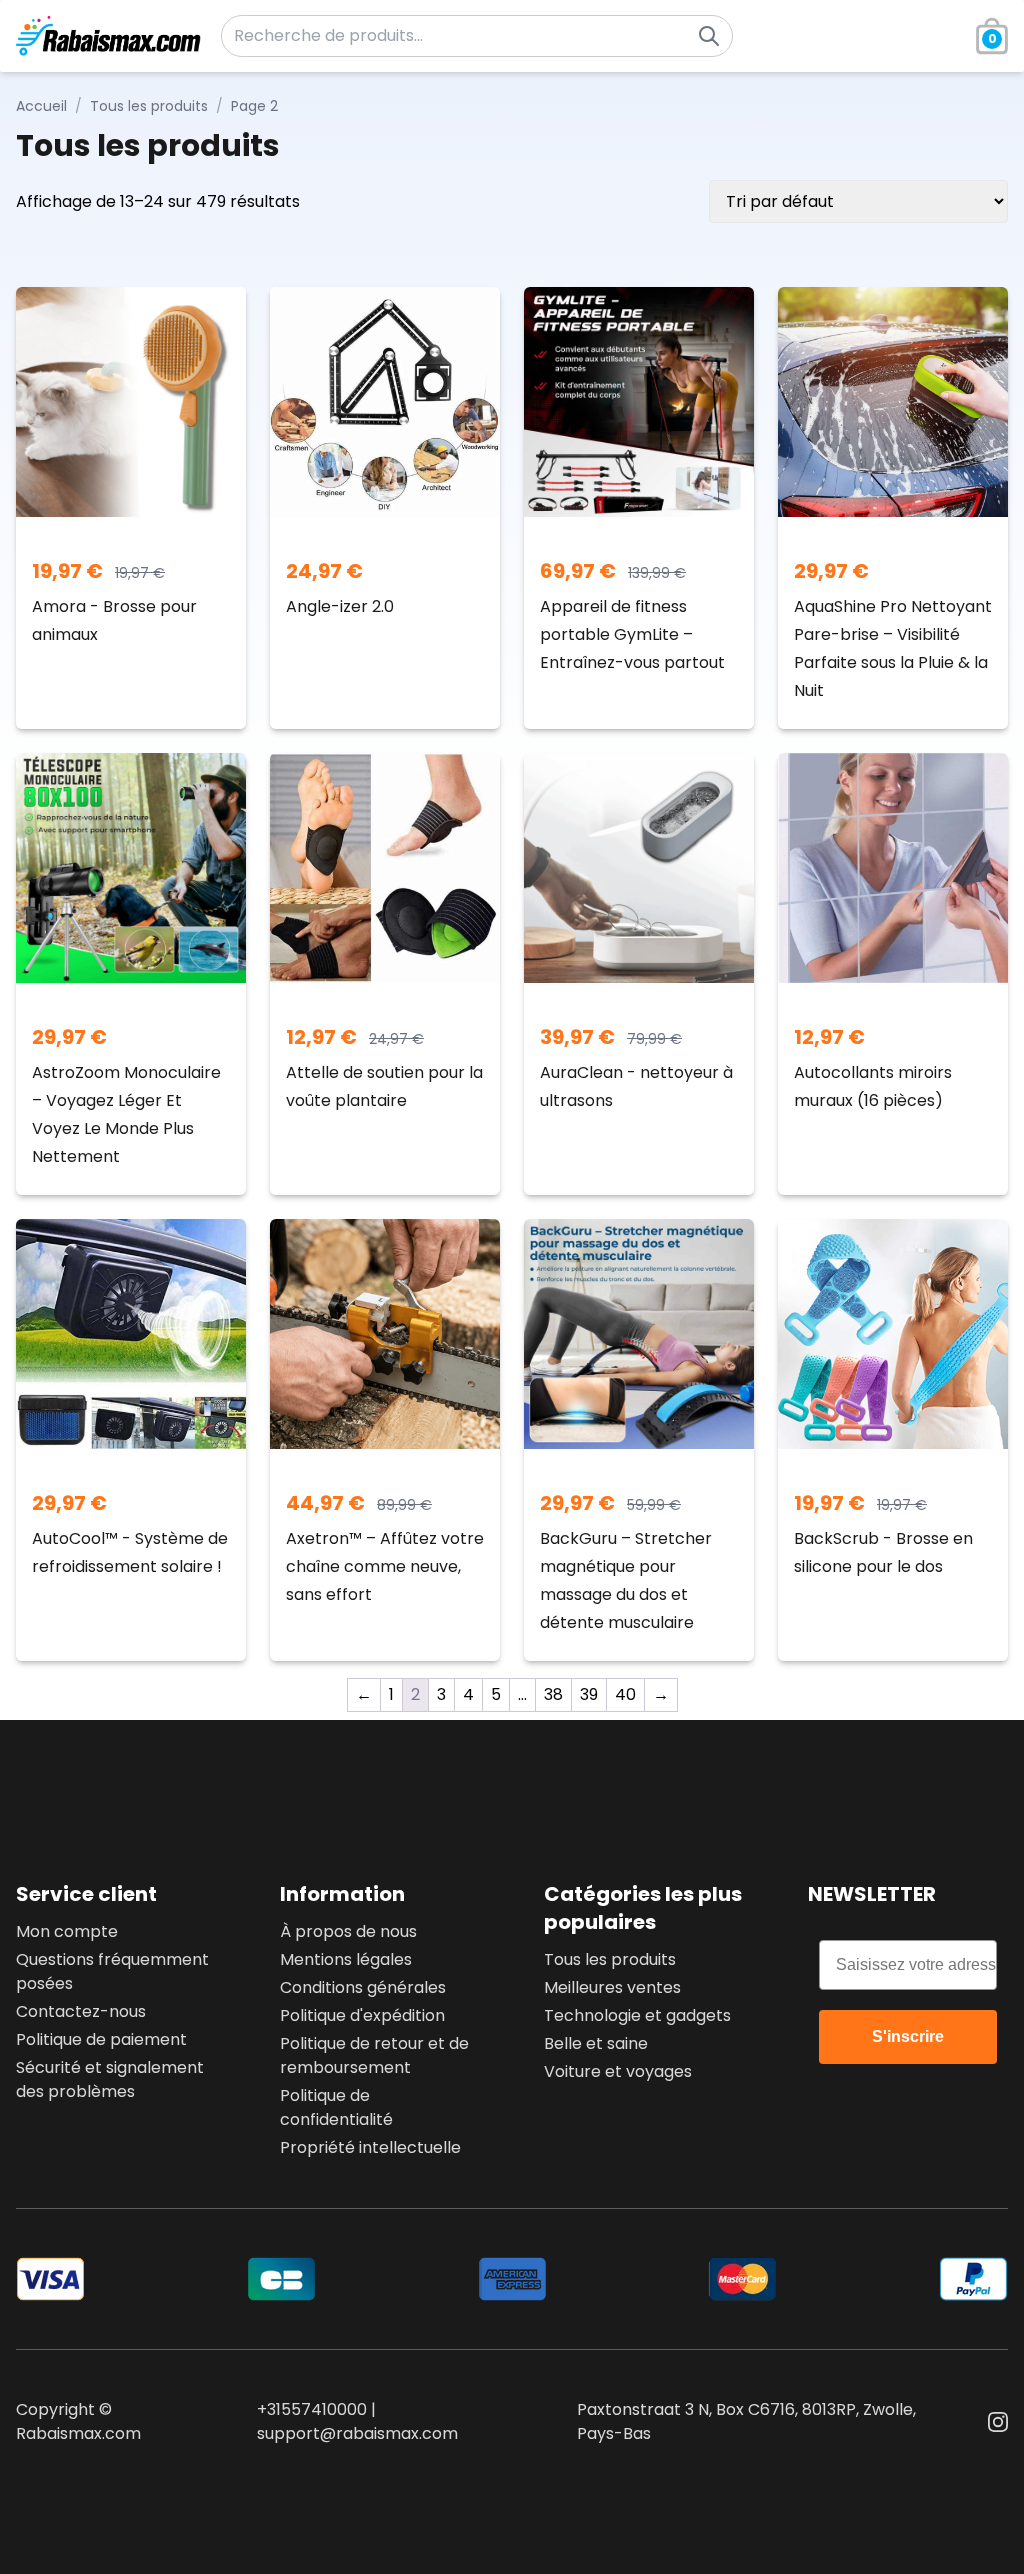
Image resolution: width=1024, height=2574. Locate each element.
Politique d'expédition (362, 2015)
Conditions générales (363, 1987)
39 (589, 1694)
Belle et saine (596, 2043)
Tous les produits (149, 106)
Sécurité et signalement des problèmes (110, 2079)
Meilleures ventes (612, 1987)
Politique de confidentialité (336, 2107)
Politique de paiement (101, 2039)
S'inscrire (908, 2036)
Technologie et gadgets (637, 2015)
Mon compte (67, 1931)
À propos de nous (348, 1931)
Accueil (41, 106)
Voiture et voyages (618, 2071)
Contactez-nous (81, 2011)
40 (625, 1694)
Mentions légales (346, 1959)
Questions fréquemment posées (112, 1971)
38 (553, 1694)
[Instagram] (998, 2422)
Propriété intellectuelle (370, 2147)
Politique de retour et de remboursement (374, 2055)
